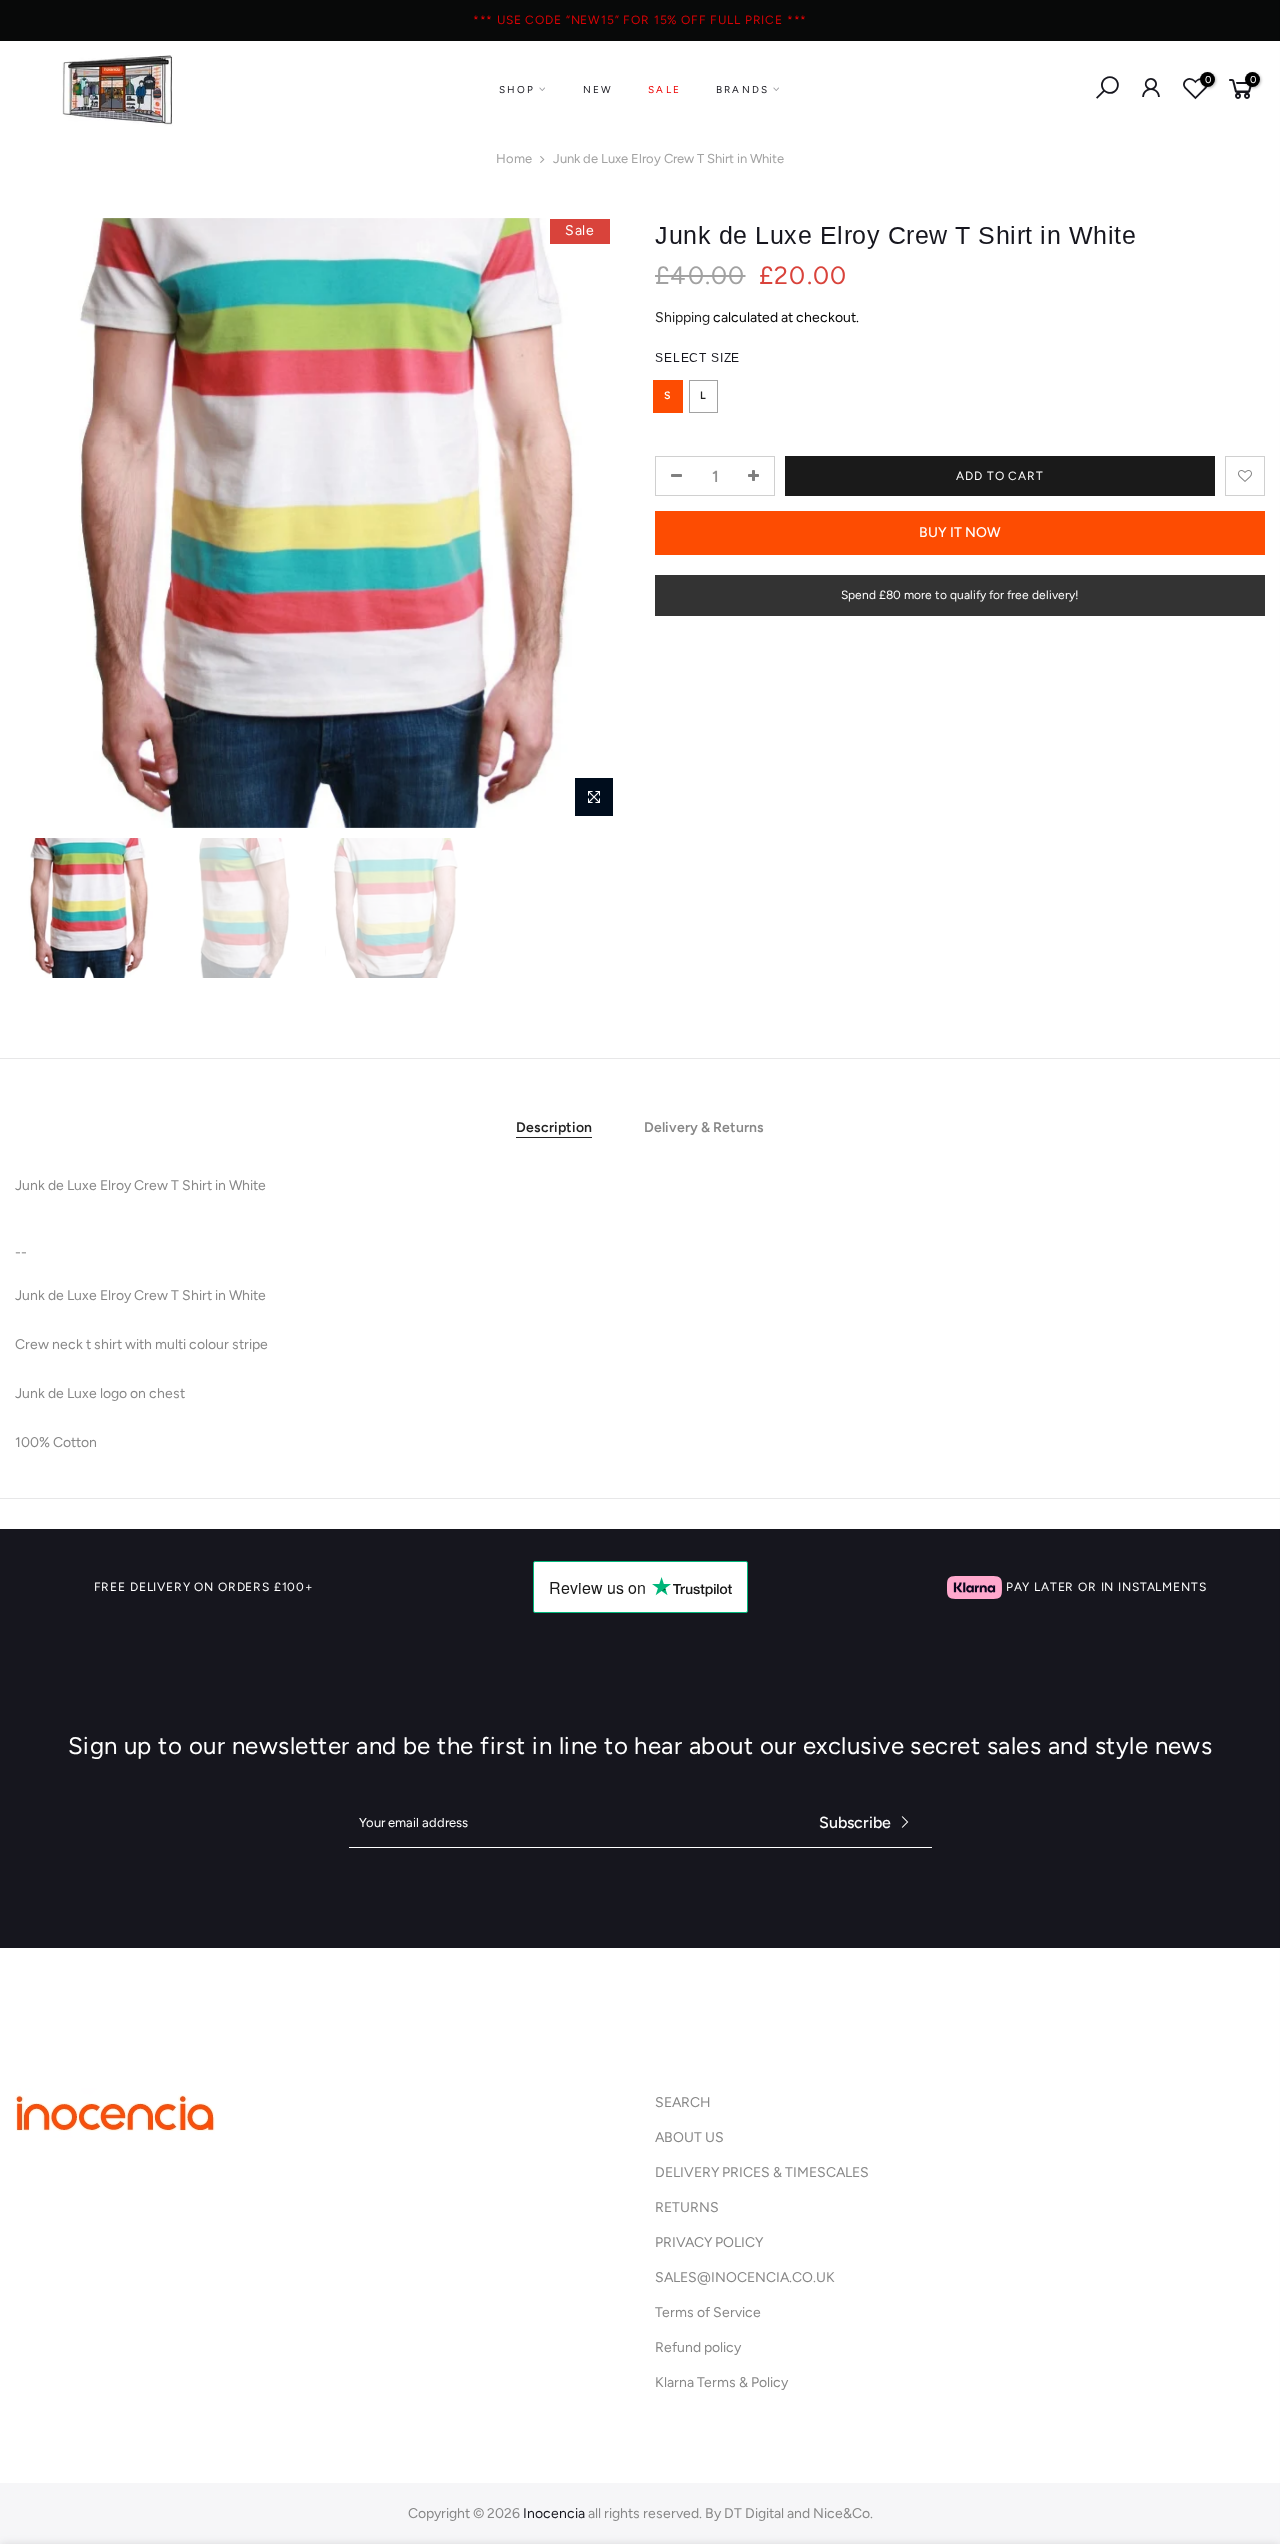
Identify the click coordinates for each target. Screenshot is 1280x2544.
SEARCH (683, 2102)
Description (554, 1127)
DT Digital (754, 2513)
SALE (664, 89)
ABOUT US (689, 2137)
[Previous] (50, 523)
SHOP (517, 89)
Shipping (682, 316)
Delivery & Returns (704, 1127)
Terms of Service (708, 2312)
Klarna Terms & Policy (721, 2382)
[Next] (590, 523)
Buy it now (960, 532)
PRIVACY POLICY (709, 2242)
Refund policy (698, 2347)
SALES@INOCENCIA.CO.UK (745, 2277)
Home (514, 158)
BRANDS (742, 89)
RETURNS (687, 2207)
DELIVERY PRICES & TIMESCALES (762, 2172)
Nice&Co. (843, 2513)
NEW (598, 89)
